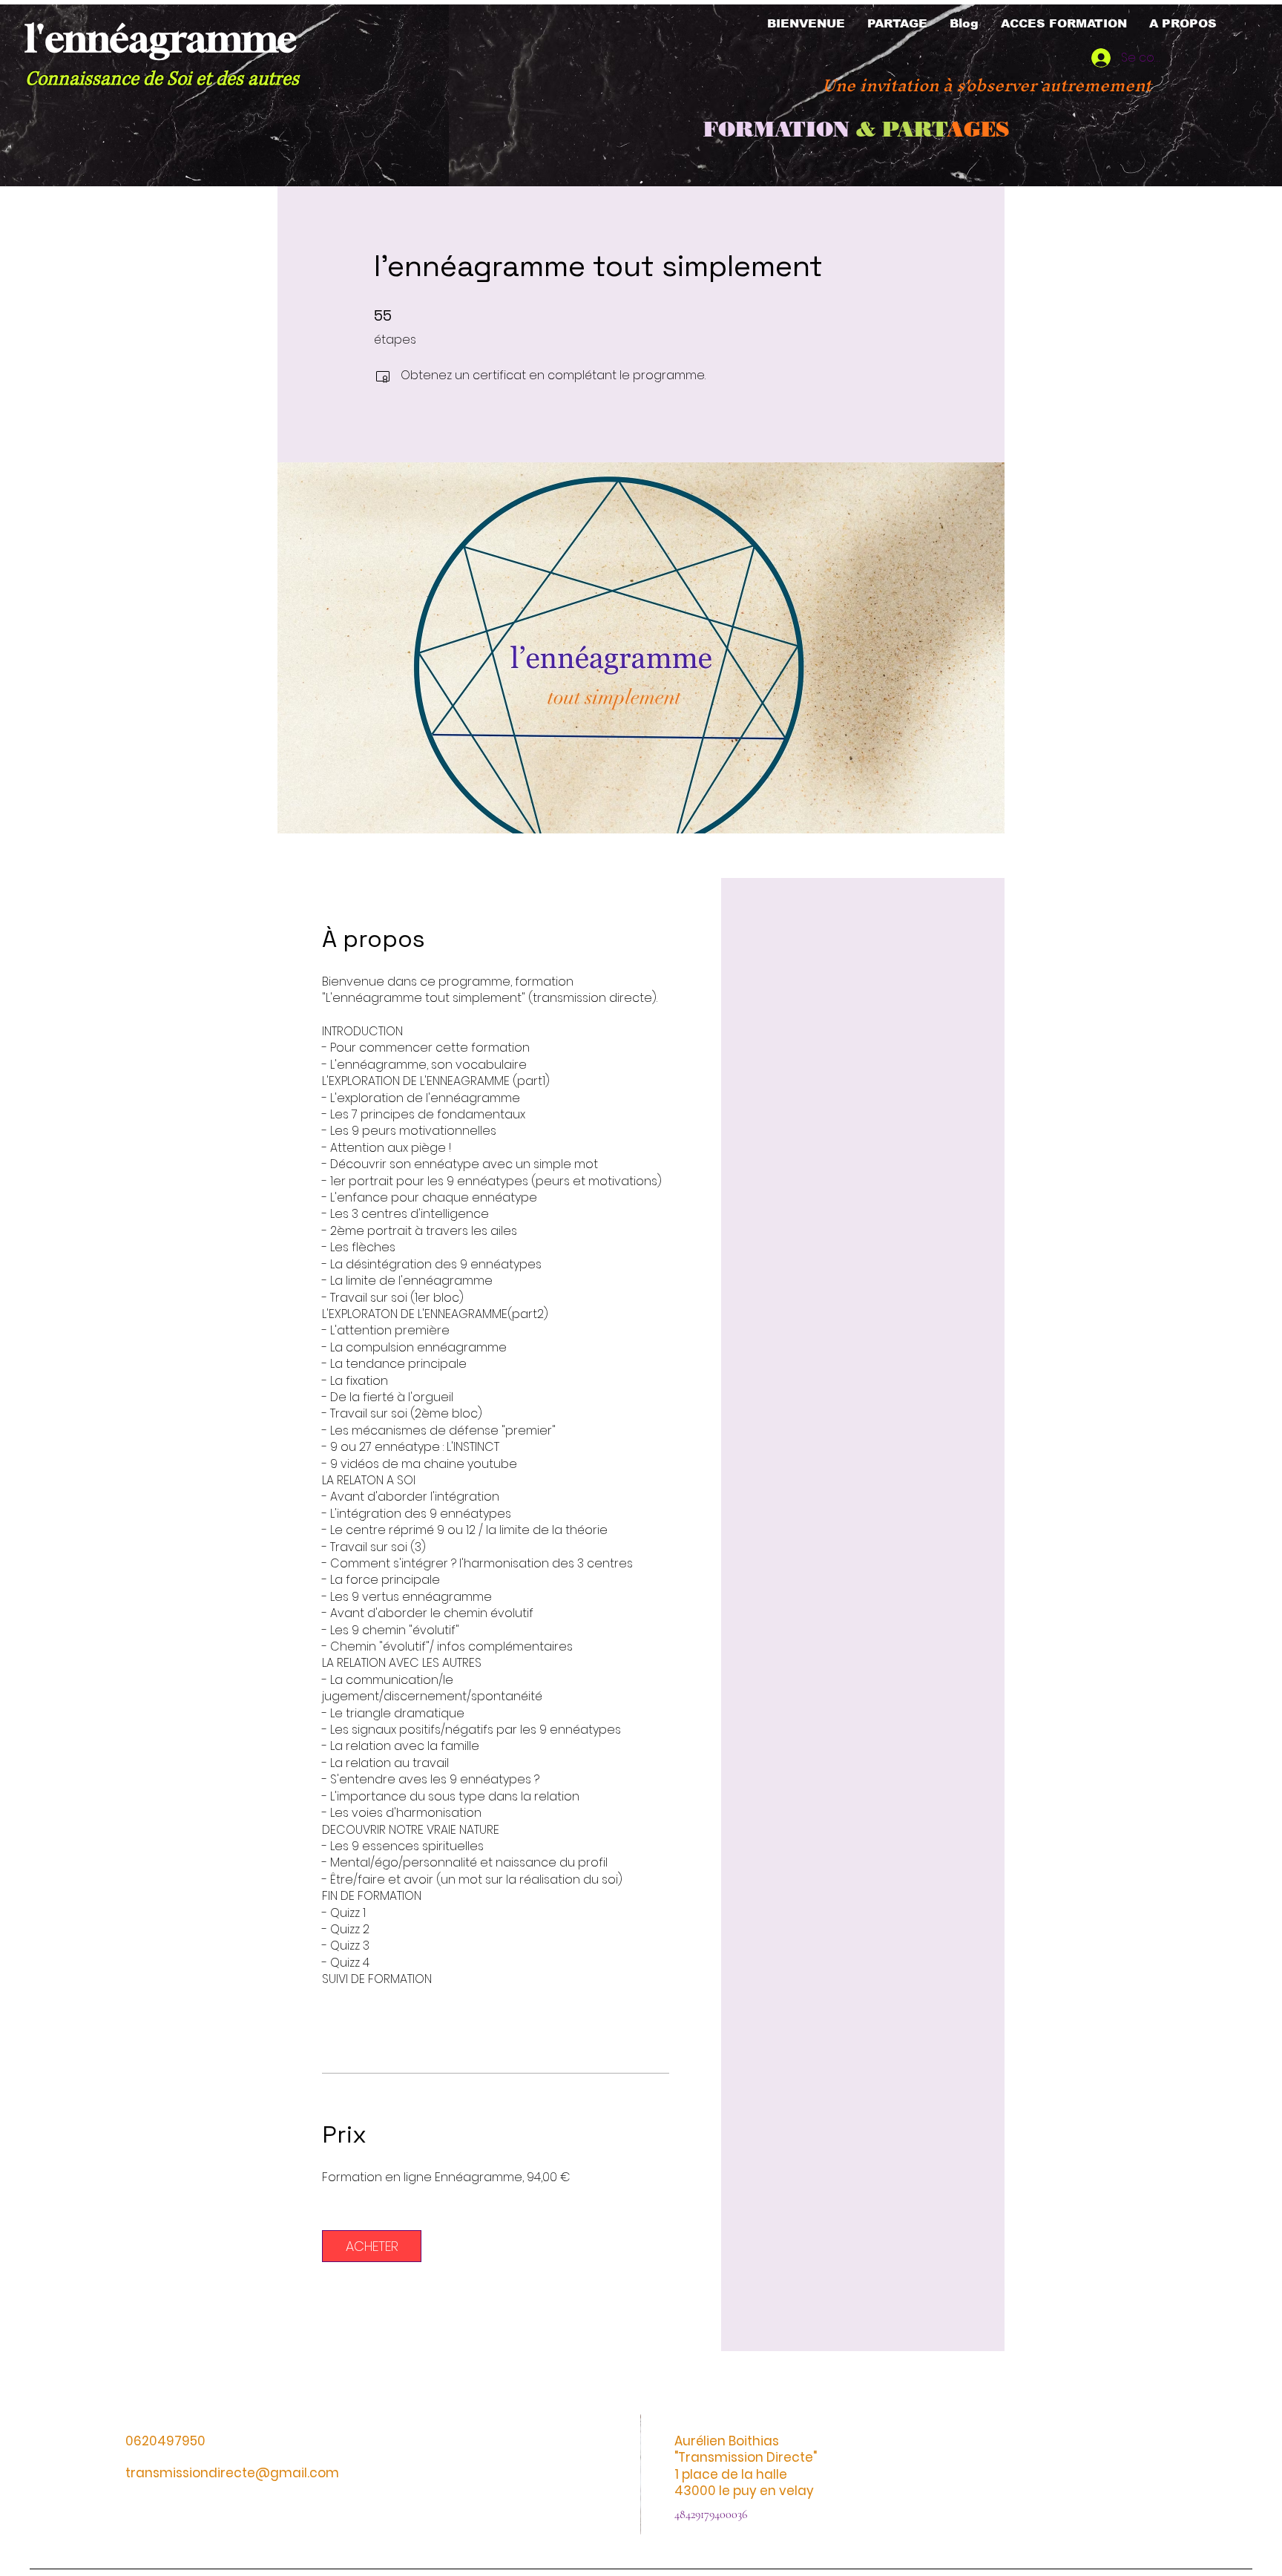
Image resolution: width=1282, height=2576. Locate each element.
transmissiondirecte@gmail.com (232, 2473)
